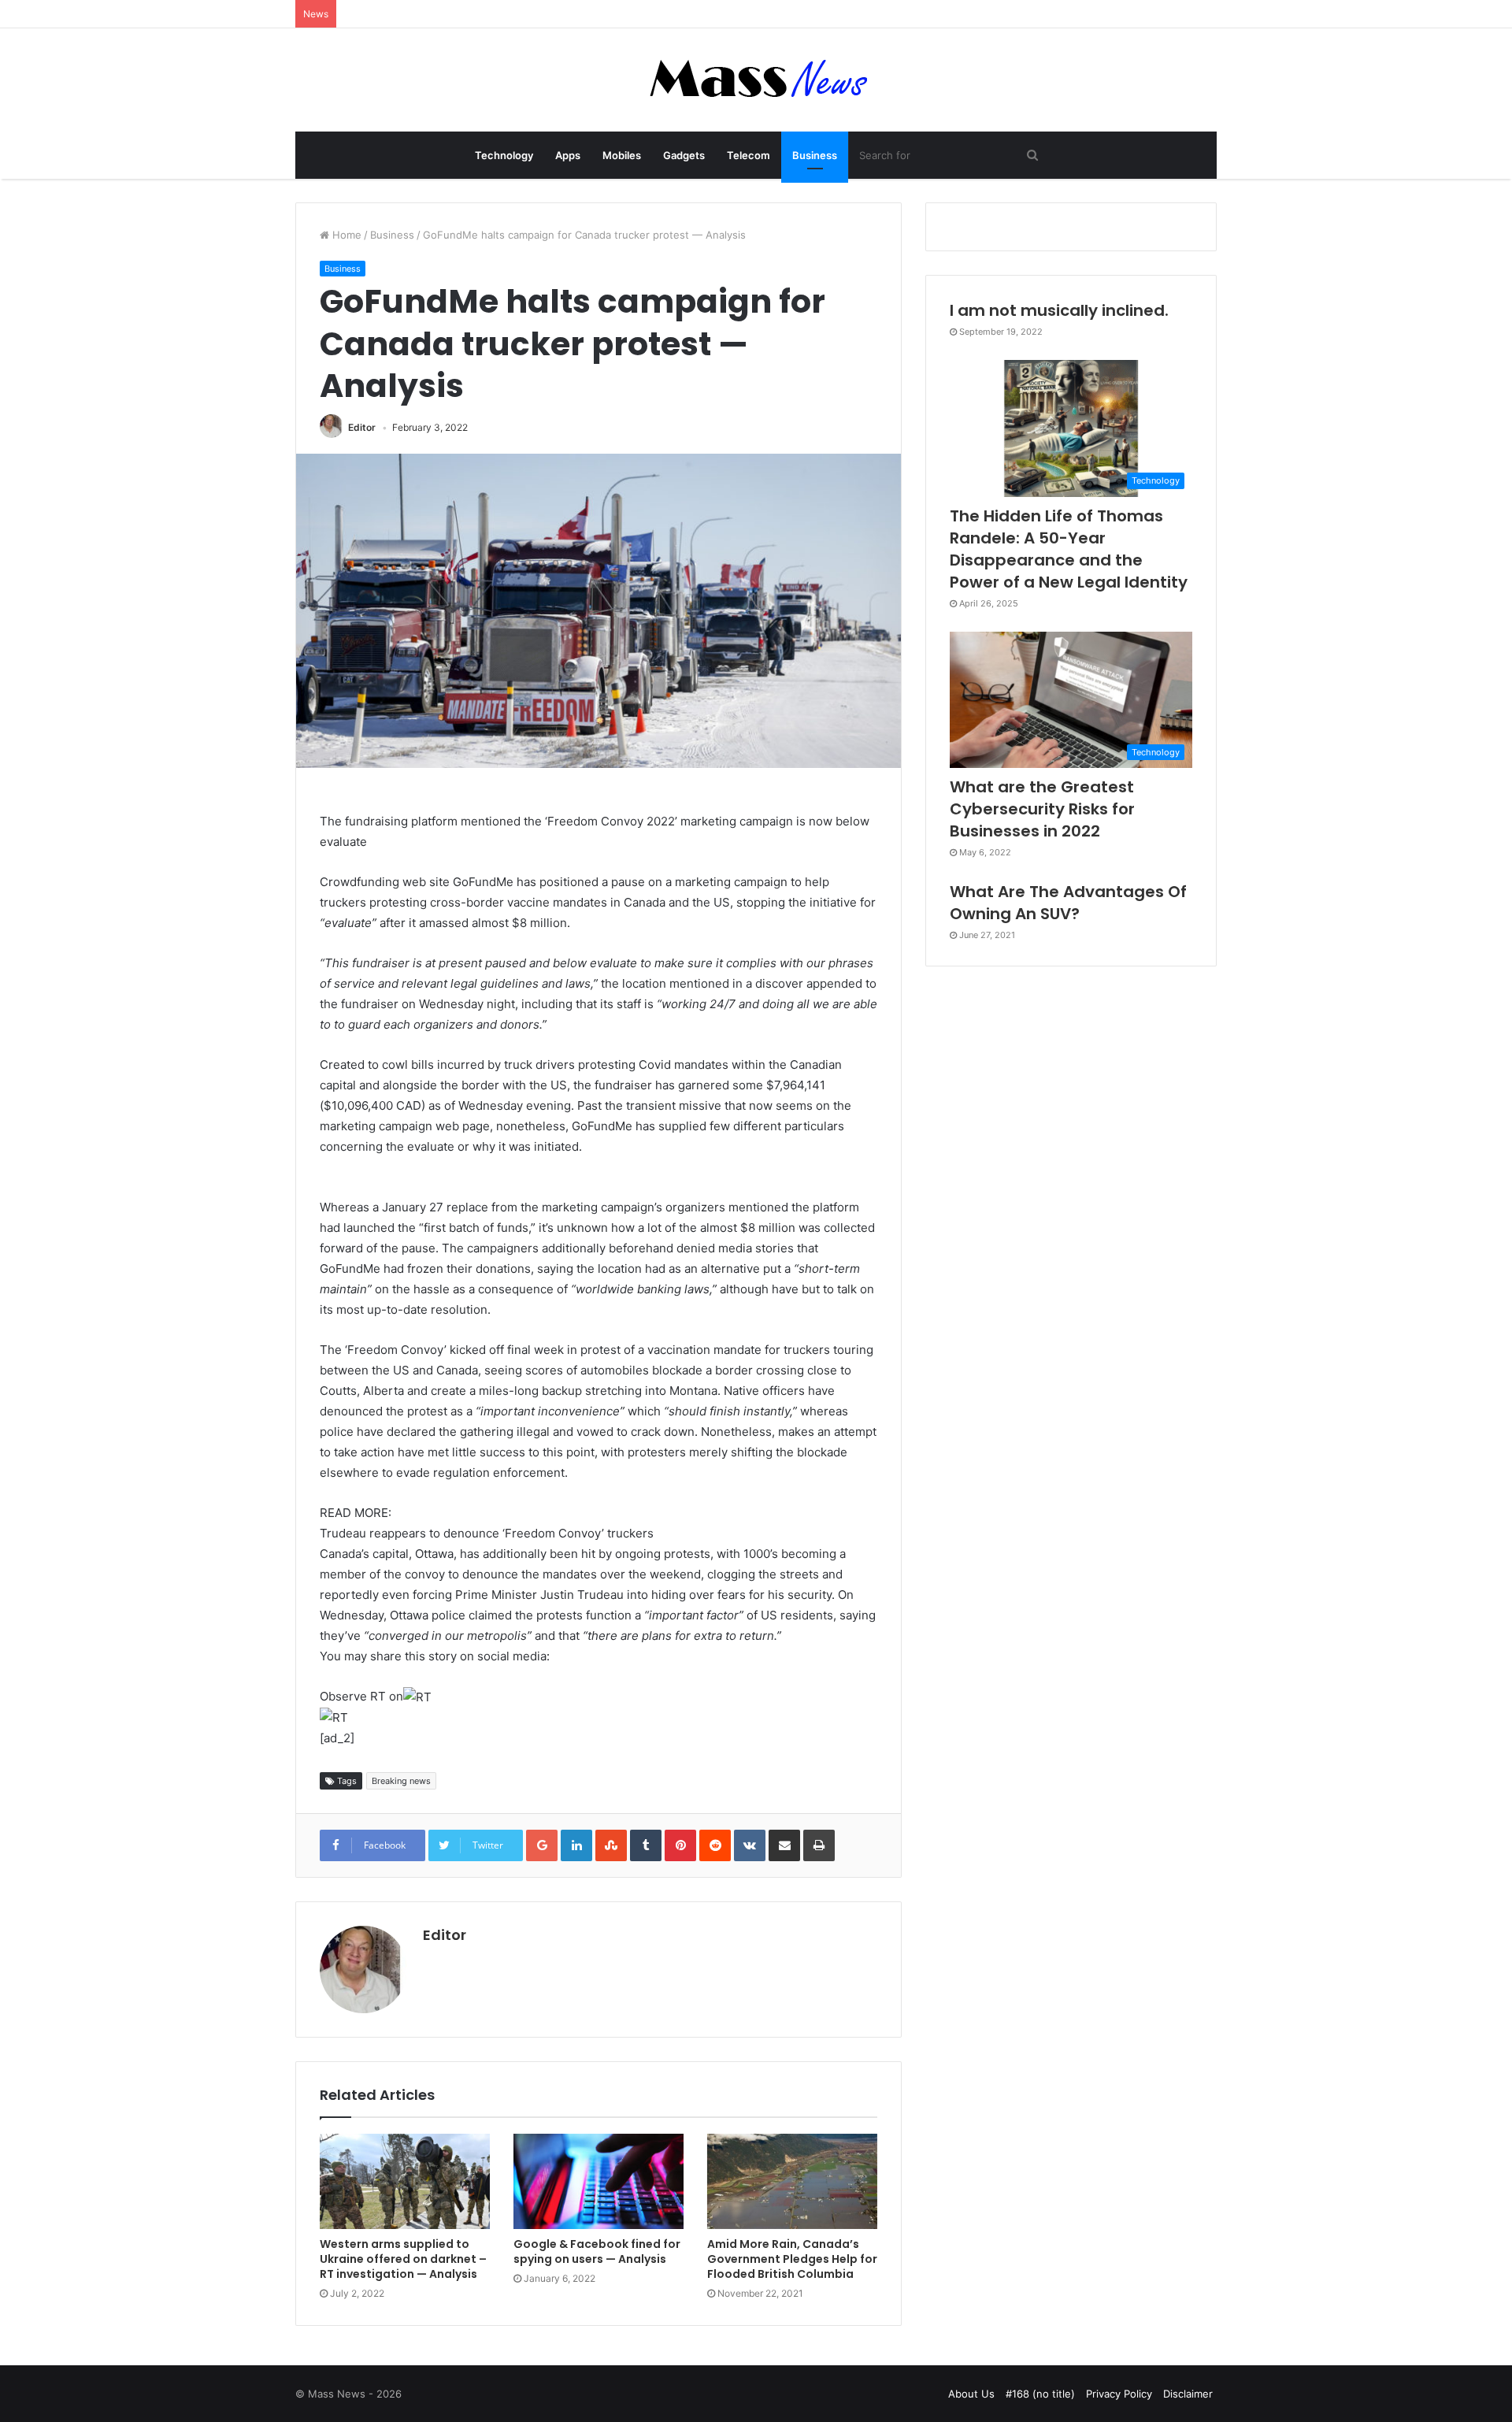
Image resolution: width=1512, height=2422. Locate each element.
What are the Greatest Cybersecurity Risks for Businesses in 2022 (1042, 809)
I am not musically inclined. (1059, 310)
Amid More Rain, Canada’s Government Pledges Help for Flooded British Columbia (792, 2259)
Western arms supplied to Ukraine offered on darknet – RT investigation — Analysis (403, 2259)
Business (815, 155)
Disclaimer (1188, 2394)
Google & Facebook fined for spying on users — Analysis (597, 2251)
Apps (568, 155)
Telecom (749, 155)
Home (345, 235)
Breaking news (401, 1781)
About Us (971, 2394)
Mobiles (622, 155)
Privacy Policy (1119, 2394)
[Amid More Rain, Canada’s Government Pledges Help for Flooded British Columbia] (792, 2182)
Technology (504, 155)
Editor (362, 427)
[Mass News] (756, 80)
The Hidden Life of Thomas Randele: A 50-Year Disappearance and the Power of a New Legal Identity (1069, 549)
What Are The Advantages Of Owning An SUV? (1068, 903)
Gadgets (684, 155)
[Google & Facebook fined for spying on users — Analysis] (598, 2182)
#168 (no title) (1040, 2394)
